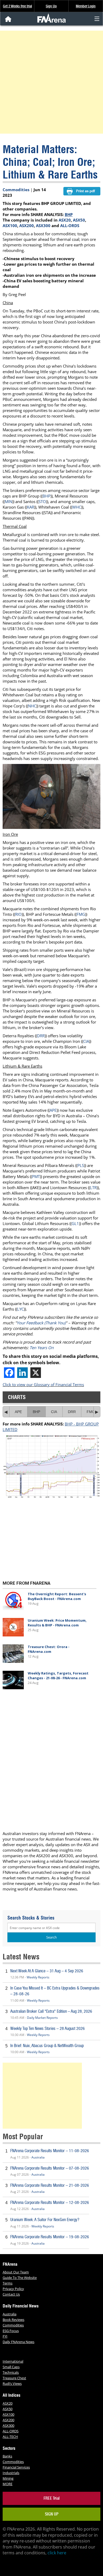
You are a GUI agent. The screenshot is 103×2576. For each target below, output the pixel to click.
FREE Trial (52, 2498)
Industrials (11, 2473)
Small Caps (11, 2367)
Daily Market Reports (42, 2018)
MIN (8, 501)
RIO (18, 914)
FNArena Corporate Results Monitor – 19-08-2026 (50, 2237)
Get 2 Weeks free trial (17, 6)
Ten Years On (42, 1348)
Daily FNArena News (18, 2342)
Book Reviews (13, 2320)
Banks (7, 2456)
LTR (93, 1188)
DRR (41, 1036)
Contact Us (11, 2294)
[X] (36, 1373)
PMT (36, 1176)
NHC (32, 706)
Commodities (16, 190)
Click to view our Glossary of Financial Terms (43, 1385)
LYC (20, 1309)
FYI (5, 2336)
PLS (81, 1165)
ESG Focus (11, 2331)
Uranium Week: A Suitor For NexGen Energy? (45, 2220)
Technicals (11, 2372)
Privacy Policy (13, 2289)
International (13, 2361)
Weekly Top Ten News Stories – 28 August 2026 (48, 2028)
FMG (81, 914)
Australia (38, 2157)
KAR (31, 507)
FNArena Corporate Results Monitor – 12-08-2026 (50, 2202)
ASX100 (10, 226)
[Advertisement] (51, 82)
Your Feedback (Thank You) (41, 1323)
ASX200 (27, 226)
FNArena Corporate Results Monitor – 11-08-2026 (50, 2151)
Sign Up (51, 6)
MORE (8, 2484)
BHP (69, 214)
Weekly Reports (38, 1977)
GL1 (75, 1223)
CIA (86, 1041)
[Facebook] (9, 1373)
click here (57, 2553)
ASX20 (65, 220)
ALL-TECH (10, 2437)
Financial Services (16, 2467)
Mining (8, 2478)
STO (42, 501)
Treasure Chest (14, 2378)
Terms (8, 2283)
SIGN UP (52, 2514)
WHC (77, 507)
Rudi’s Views (12, 2383)
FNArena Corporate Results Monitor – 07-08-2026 (50, 2168)
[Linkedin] (22, 1373)
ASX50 (79, 220)
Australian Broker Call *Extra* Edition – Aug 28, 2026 (51, 2011)
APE (53, 1110)
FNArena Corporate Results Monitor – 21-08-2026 (50, 2185)
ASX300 (43, 226)
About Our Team (16, 2272)
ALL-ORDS (70, 226)
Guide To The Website (20, 2278)
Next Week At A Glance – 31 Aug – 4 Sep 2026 (47, 1971)
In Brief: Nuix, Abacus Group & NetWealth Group (47, 2046)
